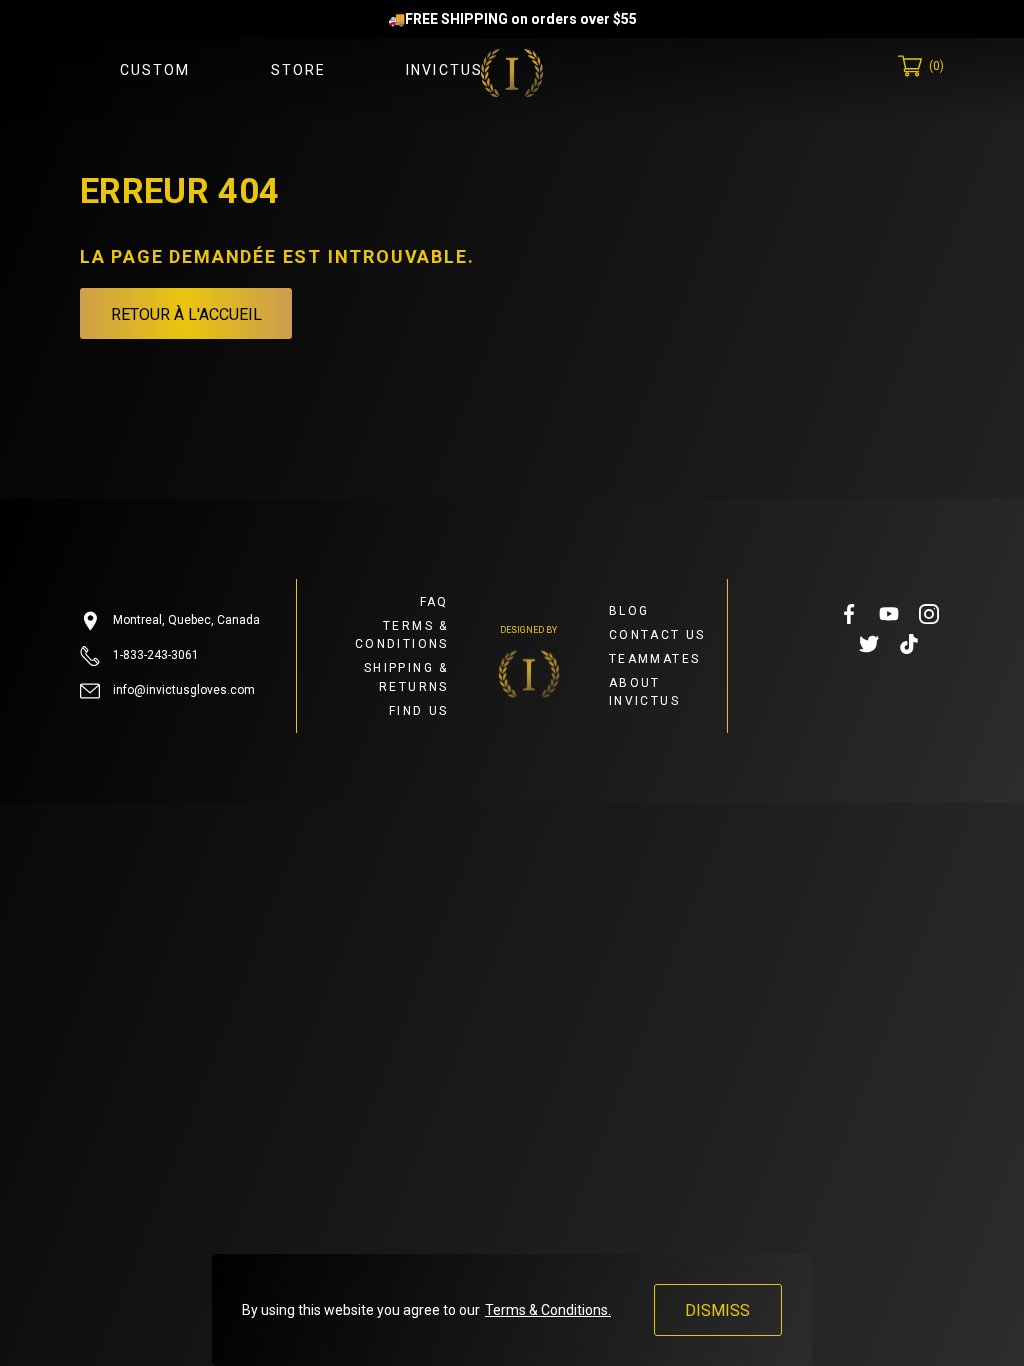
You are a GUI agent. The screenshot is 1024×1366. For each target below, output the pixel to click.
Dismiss (717, 1310)
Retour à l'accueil (186, 314)
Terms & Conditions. (548, 1310)
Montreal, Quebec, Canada (185, 620)
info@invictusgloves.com (182, 690)
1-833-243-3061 (154, 655)
